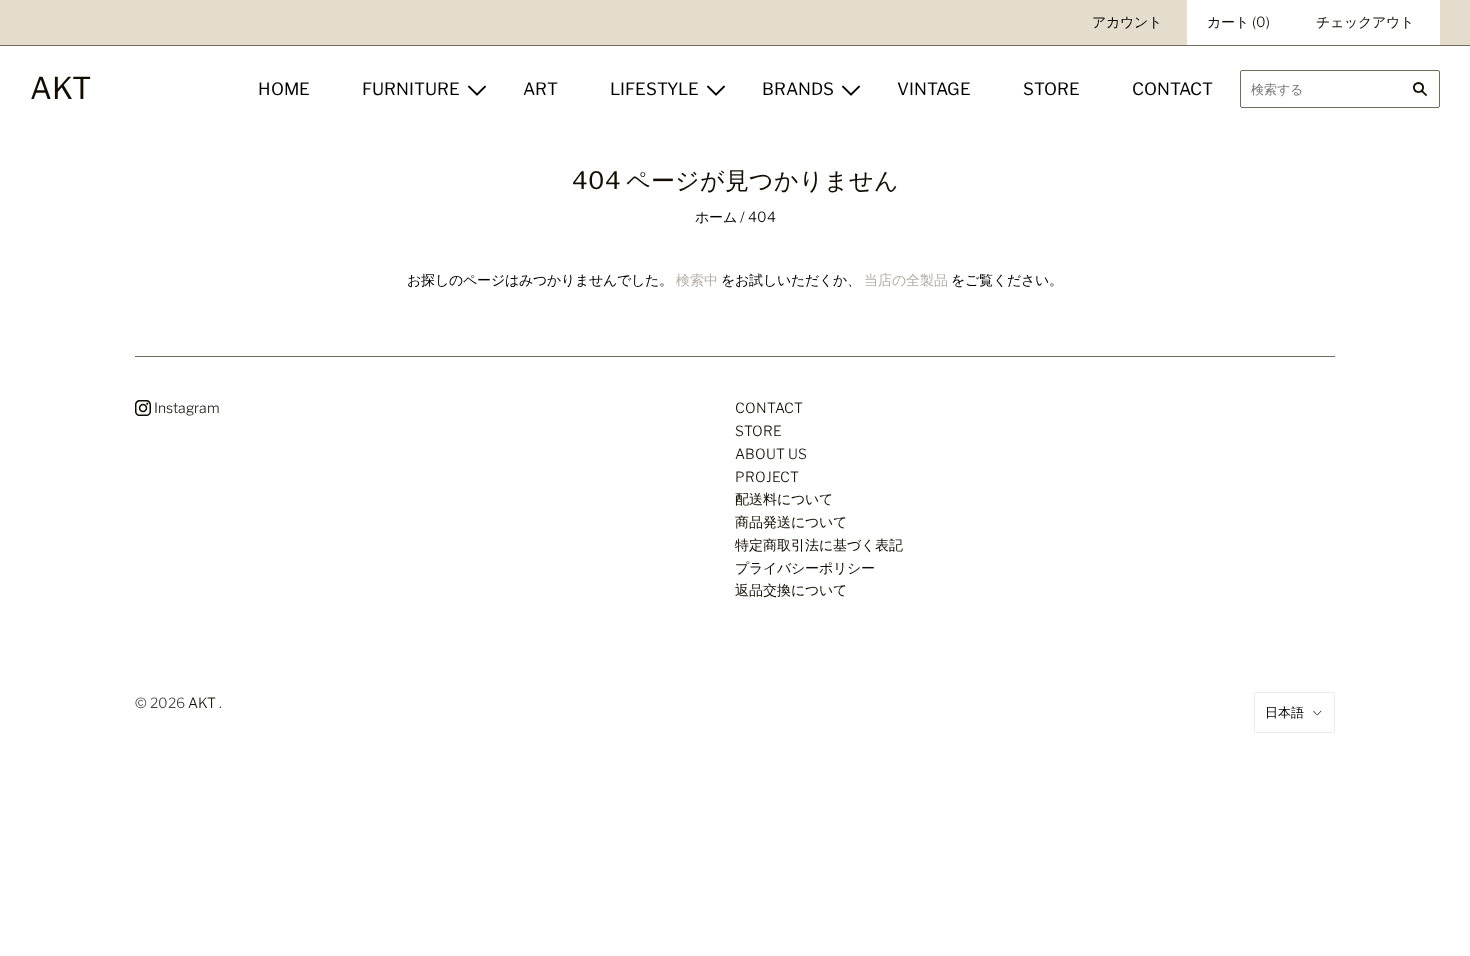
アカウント (1127, 21)
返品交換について (791, 589)
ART (540, 89)
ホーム (716, 216)
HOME (284, 89)
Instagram (185, 407)
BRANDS (798, 89)
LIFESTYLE (654, 89)
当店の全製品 (906, 279)
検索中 (697, 279)
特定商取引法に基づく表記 (819, 544)
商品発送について (791, 521)
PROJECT (767, 476)
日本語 (1284, 712)
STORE (1051, 89)
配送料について (784, 498)
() (1238, 21)
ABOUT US (771, 453)
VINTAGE (934, 89)
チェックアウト (1365, 21)
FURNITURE (411, 89)
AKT (202, 702)
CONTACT (1172, 89)
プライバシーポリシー (805, 567)
